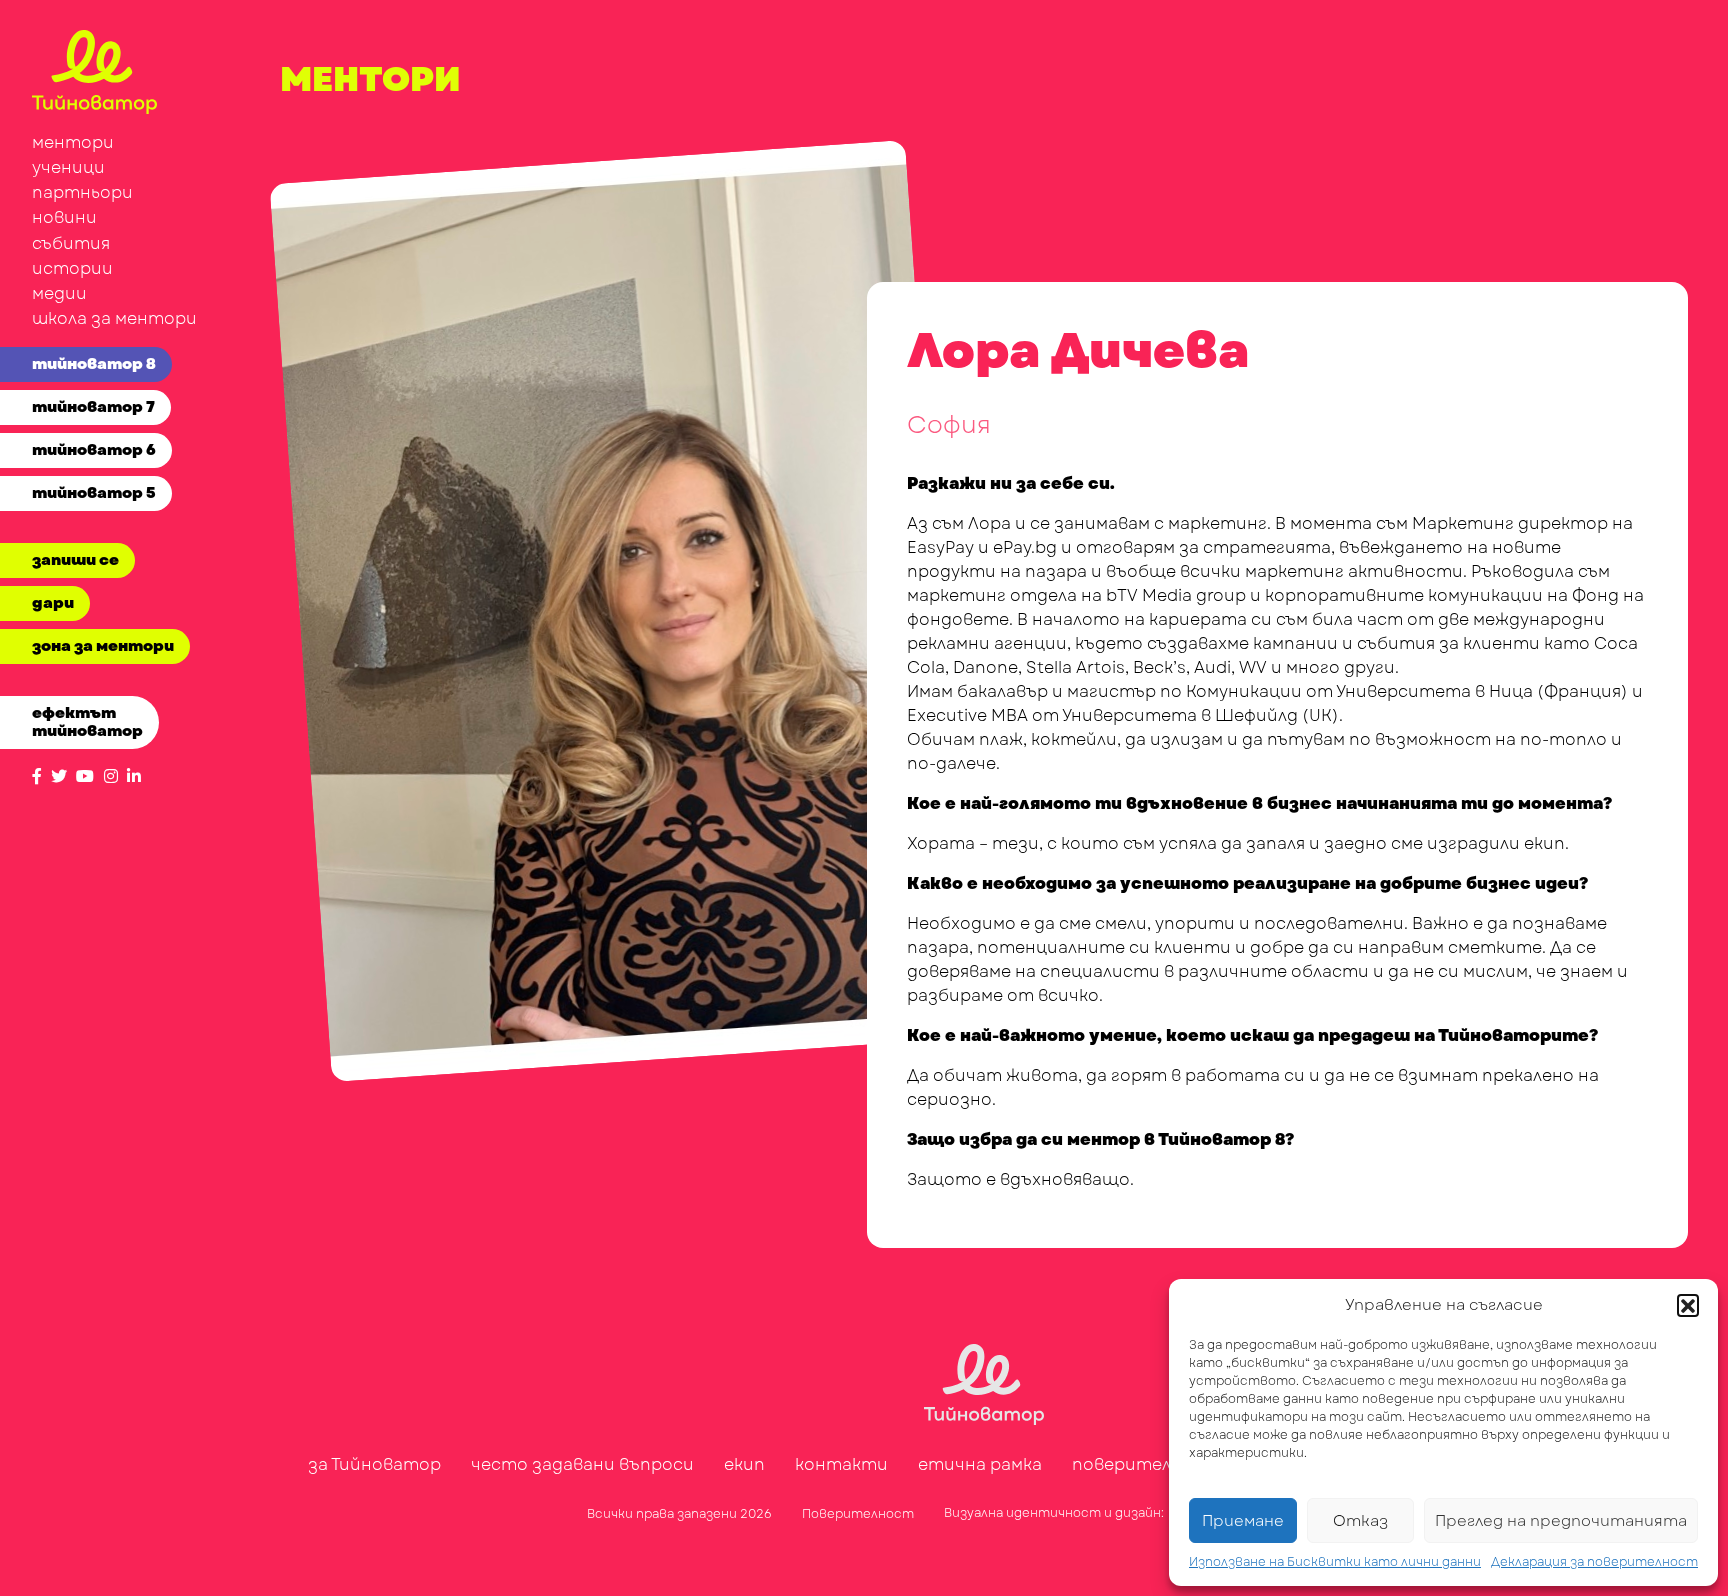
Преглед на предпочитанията (1561, 1521)
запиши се (75, 560)
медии (59, 293)
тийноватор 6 (94, 450)
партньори (82, 192)
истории (72, 268)
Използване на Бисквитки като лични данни (1335, 1562)
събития (71, 243)
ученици (68, 167)
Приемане (1243, 1521)
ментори (73, 142)
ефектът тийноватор (87, 722)
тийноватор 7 (93, 407)
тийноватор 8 (94, 364)
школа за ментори (114, 318)
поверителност (1145, 1464)
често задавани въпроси (582, 1464)
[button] (1688, 1305)
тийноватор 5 (94, 493)
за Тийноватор (374, 1464)
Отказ (1360, 1521)
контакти (841, 1464)
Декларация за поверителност (1594, 1562)
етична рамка (980, 1464)
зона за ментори (103, 646)
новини (64, 217)
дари (53, 603)
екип (744, 1464)
